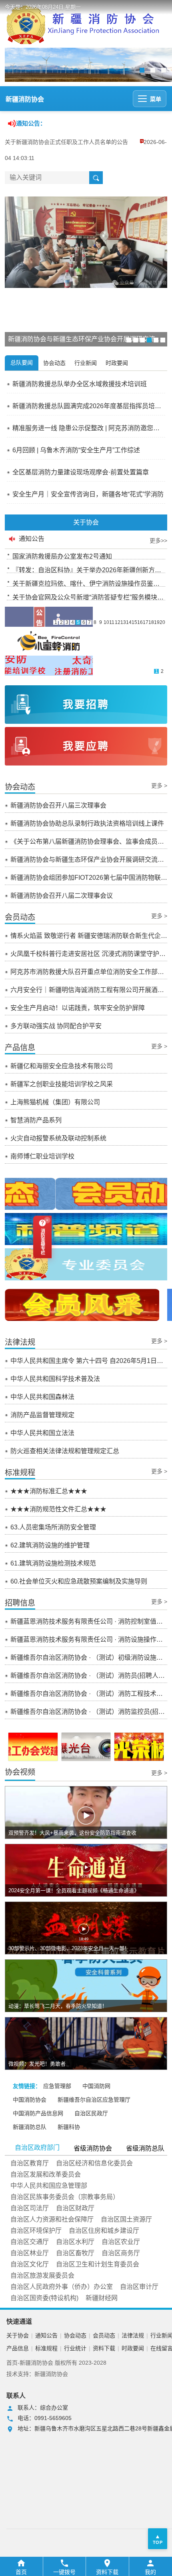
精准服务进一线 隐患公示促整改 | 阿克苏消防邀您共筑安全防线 (89, 428)
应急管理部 (57, 2086)
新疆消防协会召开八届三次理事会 (58, 805)
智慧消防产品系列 (36, 1120)
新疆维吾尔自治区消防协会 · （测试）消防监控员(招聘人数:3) (89, 1712)
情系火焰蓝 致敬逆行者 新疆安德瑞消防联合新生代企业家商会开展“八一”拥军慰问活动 (89, 936)
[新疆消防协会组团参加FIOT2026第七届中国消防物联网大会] (86, 242)
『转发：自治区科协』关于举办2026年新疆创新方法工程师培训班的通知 (89, 568)
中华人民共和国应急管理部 (49, 2186)
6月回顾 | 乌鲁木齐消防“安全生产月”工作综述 (76, 450)
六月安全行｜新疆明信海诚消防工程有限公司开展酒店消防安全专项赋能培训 (89, 990)
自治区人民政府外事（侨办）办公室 (62, 2287)
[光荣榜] (139, 1747)
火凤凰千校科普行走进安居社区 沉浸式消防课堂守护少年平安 (89, 954)
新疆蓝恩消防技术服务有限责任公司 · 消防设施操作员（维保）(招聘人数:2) (89, 1639)
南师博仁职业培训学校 (42, 1156)
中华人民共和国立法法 (42, 1433)
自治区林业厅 (30, 2253)
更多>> (158, 541)
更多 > (159, 786)
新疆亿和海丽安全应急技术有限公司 (62, 1066)
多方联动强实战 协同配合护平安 (56, 1026)
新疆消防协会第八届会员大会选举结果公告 (58, 142)
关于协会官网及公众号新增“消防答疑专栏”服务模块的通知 (89, 595)
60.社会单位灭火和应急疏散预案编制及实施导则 (79, 1581)
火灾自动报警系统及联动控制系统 (58, 1138)
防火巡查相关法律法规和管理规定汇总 (65, 1451)
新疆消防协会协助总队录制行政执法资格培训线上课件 (87, 823)
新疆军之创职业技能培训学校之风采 (62, 1084)
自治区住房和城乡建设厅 (104, 2231)
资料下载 (104, 2348)
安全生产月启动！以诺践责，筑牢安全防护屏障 (78, 1008)
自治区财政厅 (75, 2208)
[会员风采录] (82, 1305)
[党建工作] (33, 1749)
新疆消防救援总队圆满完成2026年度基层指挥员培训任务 (89, 406)
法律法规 (133, 2335)
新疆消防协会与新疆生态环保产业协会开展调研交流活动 (89, 860)
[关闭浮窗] (47, 1220)
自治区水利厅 (75, 2242)
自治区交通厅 (30, 2242)
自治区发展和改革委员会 (46, 2174)
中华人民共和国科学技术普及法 (55, 1379)
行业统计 (75, 2348)
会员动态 (104, 2335)
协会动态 (75, 2335)
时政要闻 (133, 2348)
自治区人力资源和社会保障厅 (52, 2219)
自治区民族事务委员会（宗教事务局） (65, 2197)
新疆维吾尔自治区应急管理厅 (94, 2100)
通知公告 (46, 2335)
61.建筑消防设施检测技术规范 (53, 1563)
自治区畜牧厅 (75, 2253)
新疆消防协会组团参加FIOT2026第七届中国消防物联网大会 (89, 878)
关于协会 (18, 2335)
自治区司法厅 (30, 2208)
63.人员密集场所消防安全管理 (53, 1527)
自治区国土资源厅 (126, 2219)
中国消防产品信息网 (38, 2113)
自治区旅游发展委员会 (42, 2275)
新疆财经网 (102, 2298)
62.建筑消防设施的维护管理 (50, 1545)
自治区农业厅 (121, 2242)
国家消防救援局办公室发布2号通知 (62, 554)
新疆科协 (69, 2127)
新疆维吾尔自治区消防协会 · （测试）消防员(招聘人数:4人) (89, 1676)
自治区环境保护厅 (36, 2231)
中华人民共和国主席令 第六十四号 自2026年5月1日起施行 (89, 1361)
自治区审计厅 (139, 2287)
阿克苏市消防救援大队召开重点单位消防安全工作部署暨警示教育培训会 (89, 972)
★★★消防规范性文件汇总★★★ (58, 1509)
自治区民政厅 (91, 2113)
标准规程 (46, 2348)
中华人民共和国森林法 (42, 1397)
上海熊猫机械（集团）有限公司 (55, 1102)
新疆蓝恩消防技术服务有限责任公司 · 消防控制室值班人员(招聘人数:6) (89, 1621)
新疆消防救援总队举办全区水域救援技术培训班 (80, 384)
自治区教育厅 (30, 2163)
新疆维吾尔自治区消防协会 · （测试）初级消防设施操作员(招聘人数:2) (89, 1658)
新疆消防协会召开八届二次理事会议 (62, 896)
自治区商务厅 (121, 2253)
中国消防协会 (30, 2100)
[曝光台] (86, 1747)
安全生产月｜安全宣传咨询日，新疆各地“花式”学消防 (88, 494)
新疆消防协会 (25, 99)
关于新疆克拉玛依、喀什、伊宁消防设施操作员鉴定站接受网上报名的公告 (89, 582)
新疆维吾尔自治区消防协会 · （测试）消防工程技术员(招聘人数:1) (89, 1694)
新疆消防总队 (30, 2127)
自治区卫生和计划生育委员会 (98, 2264)
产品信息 (18, 2348)
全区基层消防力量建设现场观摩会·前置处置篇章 (81, 472)
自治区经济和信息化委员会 (94, 2163)
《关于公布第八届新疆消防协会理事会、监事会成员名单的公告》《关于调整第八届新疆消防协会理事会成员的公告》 (89, 841)
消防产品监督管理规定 (42, 1415)
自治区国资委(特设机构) (44, 2298)
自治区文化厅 (30, 2264)
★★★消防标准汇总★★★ (49, 1491)
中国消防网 (96, 2086)
